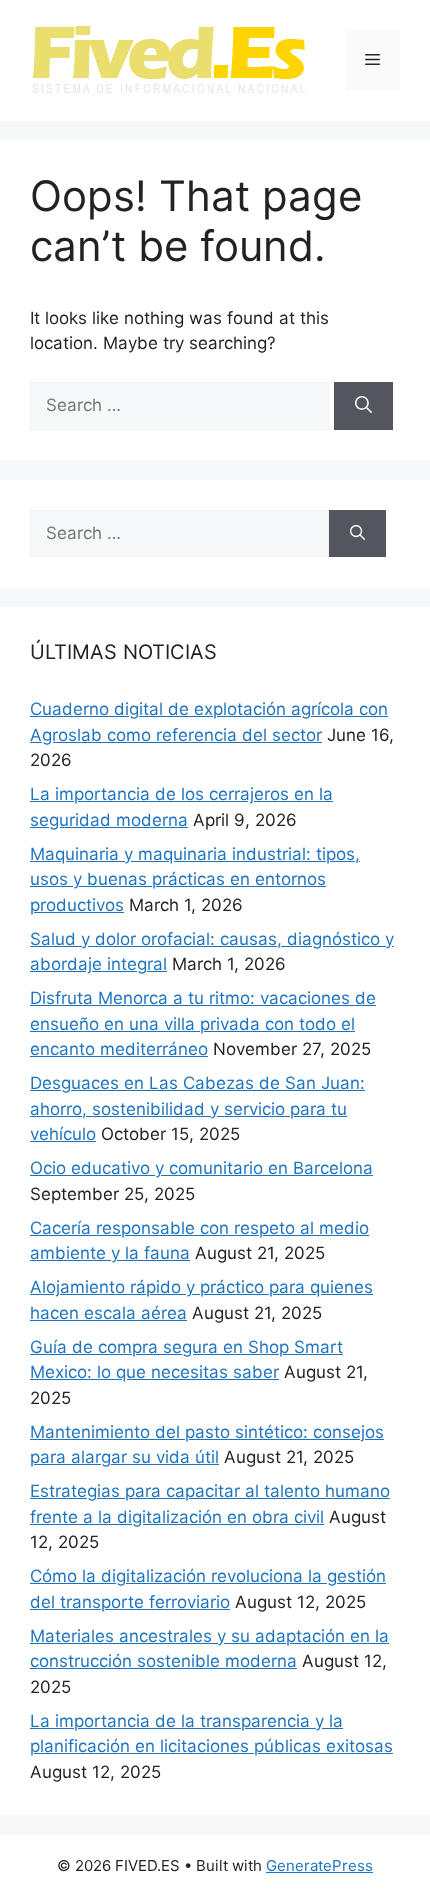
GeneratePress (319, 1865)
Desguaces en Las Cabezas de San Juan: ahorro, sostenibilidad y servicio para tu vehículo (197, 1108)
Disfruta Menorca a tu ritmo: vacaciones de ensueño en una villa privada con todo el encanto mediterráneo (203, 1023)
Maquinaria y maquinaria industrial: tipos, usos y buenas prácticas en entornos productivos (195, 879)
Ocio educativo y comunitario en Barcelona (201, 1168)
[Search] (363, 406)
